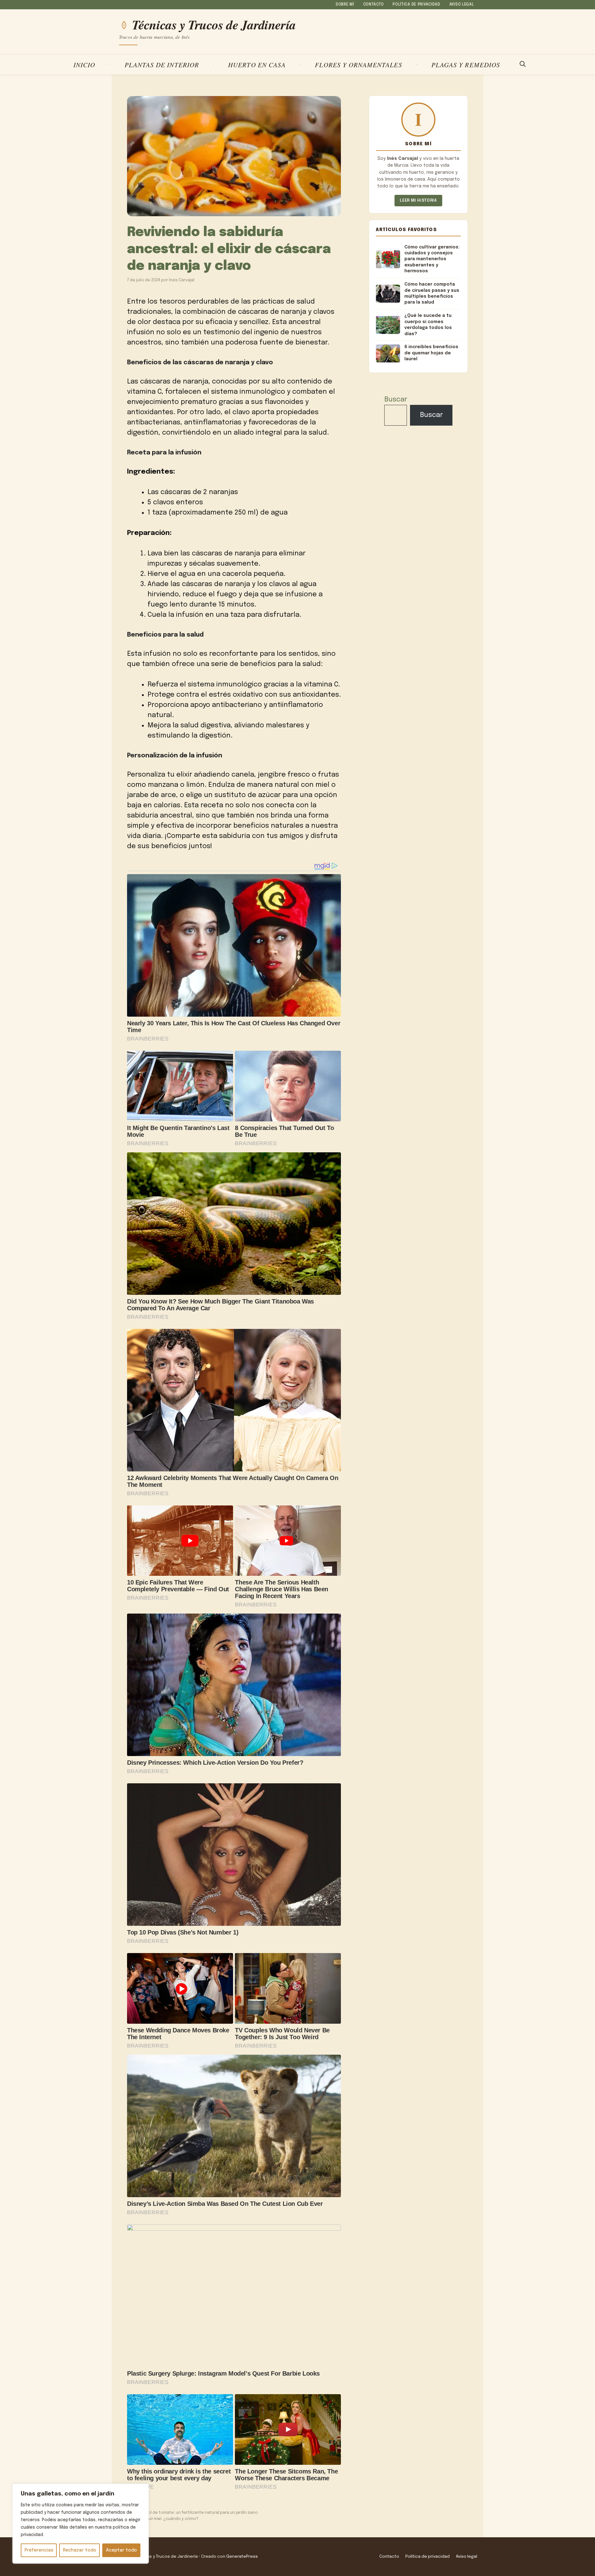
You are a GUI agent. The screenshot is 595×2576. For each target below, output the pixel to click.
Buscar (396, 400)
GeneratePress (242, 2556)
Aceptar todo (121, 2550)
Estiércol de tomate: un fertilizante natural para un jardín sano (196, 2513)
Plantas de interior (162, 65)
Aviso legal (462, 5)
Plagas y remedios (466, 65)
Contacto (374, 5)
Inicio (84, 65)
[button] (523, 65)
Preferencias (39, 2550)
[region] (81, 2524)
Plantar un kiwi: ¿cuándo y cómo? (166, 2519)
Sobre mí (345, 5)
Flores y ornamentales (358, 65)
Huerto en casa (257, 65)
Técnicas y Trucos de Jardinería (214, 25)
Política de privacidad (416, 5)
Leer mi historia (418, 201)
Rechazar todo (80, 2550)
